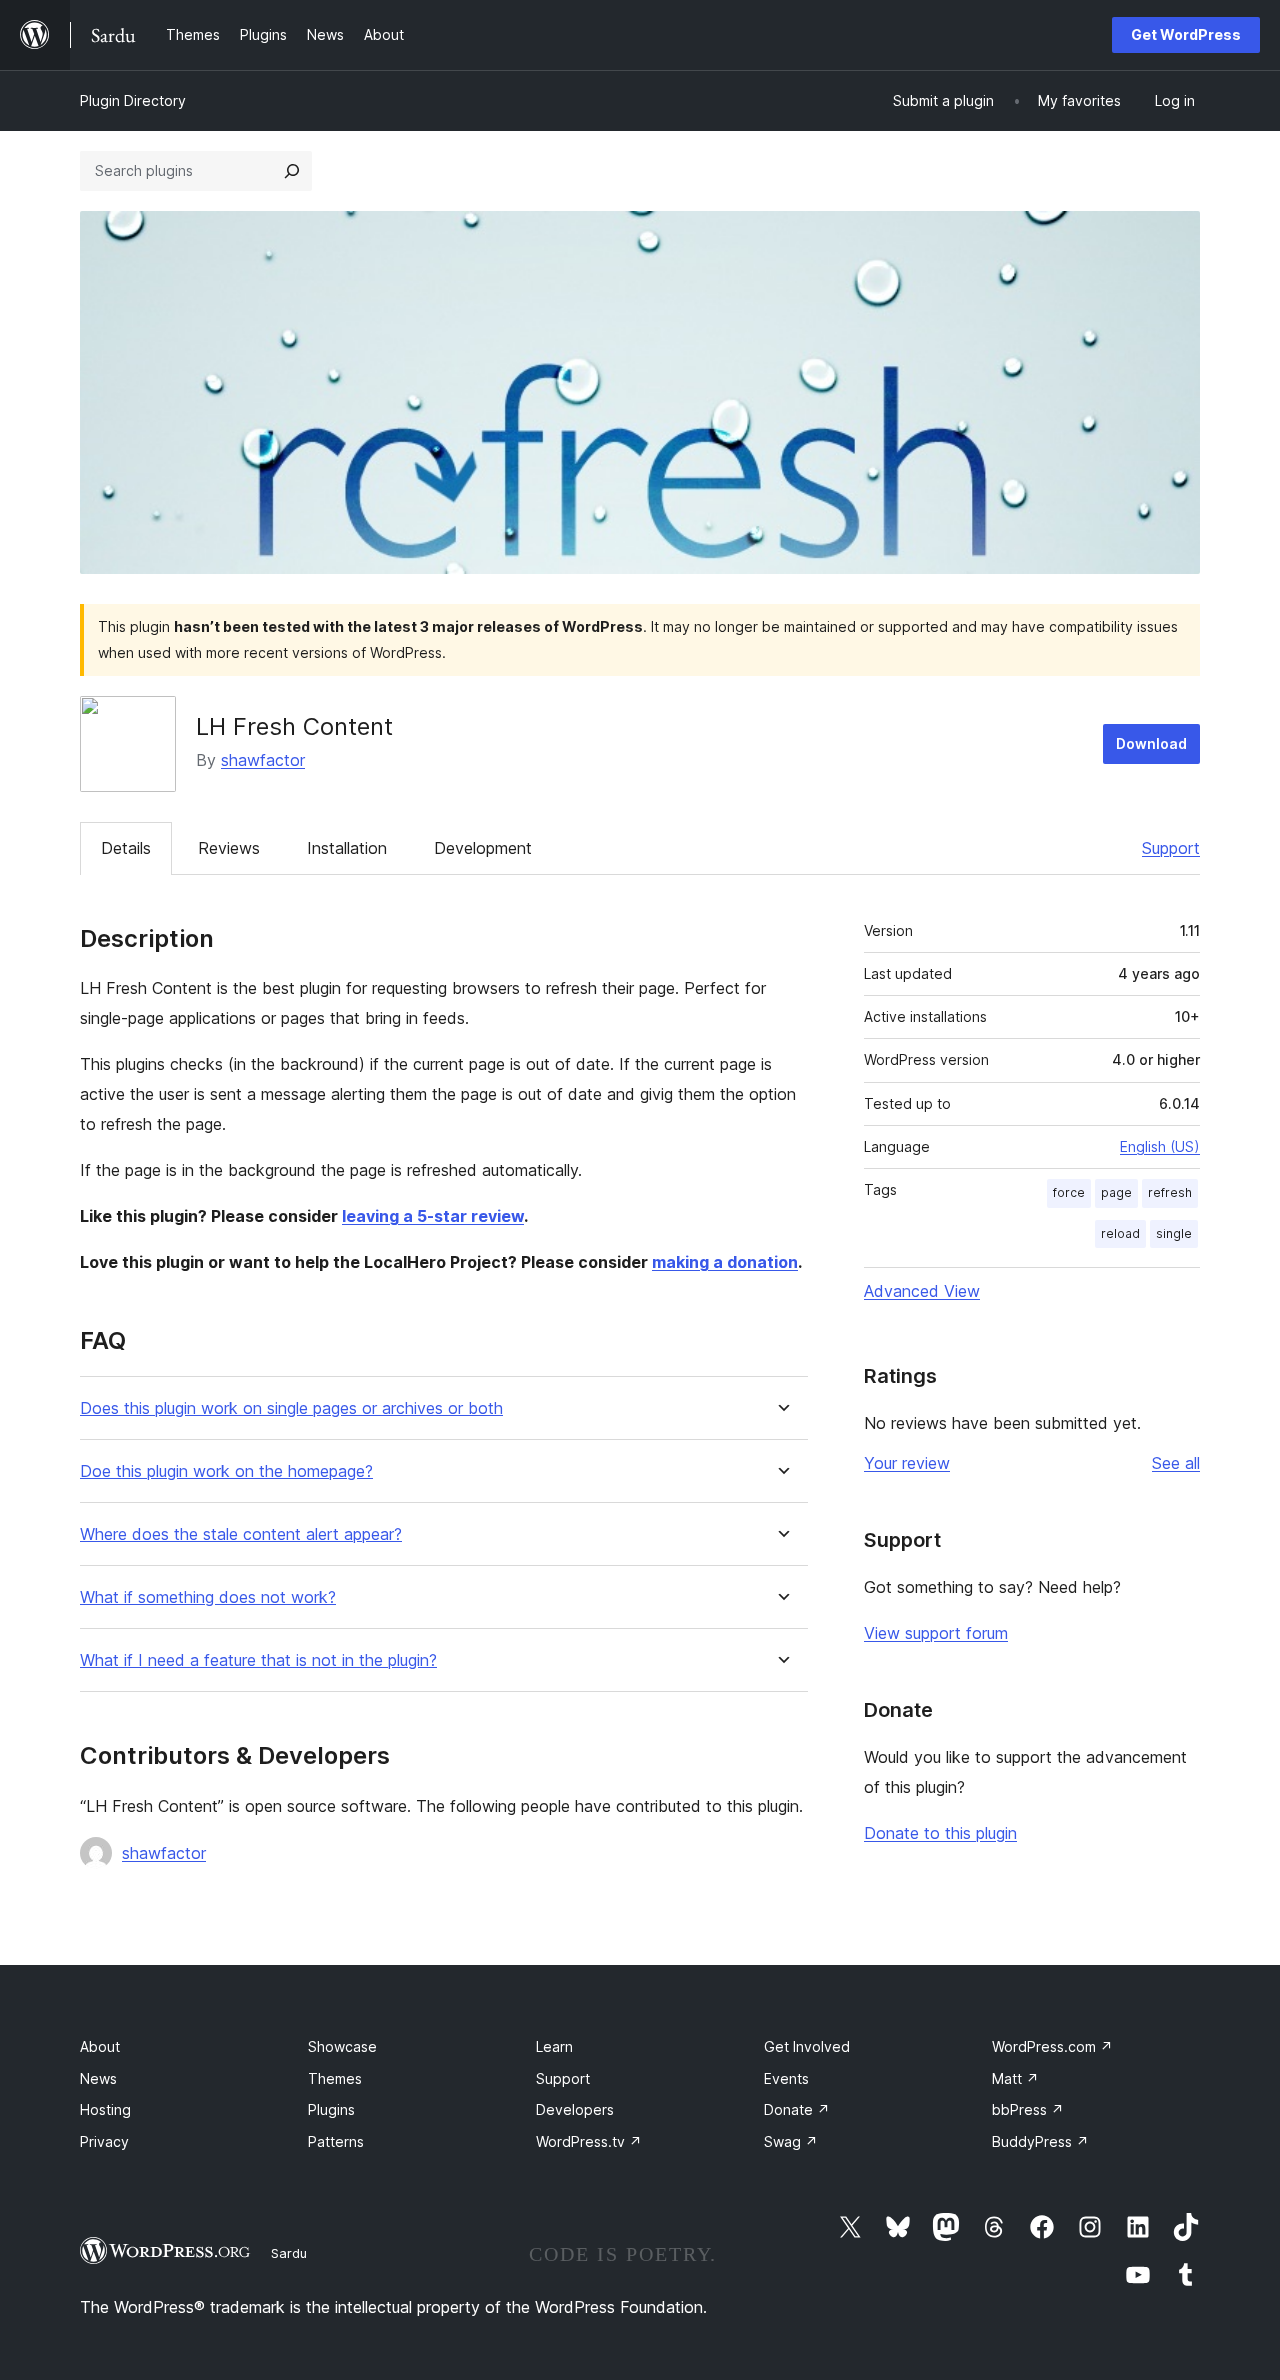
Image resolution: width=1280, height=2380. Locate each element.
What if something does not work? (208, 1597)
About (100, 2046)
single (1174, 1233)
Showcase (342, 2046)
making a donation (725, 1262)
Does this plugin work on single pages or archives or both (291, 1408)
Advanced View (922, 1291)
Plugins (331, 2109)
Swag (791, 2141)
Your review (907, 1463)
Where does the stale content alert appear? (241, 1534)
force (1069, 1192)
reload (1120, 1233)
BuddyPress (1040, 2141)
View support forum (936, 1633)
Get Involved (807, 2046)
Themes (335, 2078)
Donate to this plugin (940, 1833)
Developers (575, 2109)
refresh (1170, 1192)
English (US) (1160, 1146)
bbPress (1028, 2109)
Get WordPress (1186, 34)
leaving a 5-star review (433, 1216)
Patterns (336, 2141)
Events (786, 2078)
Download (1151, 743)
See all (1176, 1463)
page (1116, 1192)
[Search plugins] (292, 171)
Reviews (229, 848)
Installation (347, 848)
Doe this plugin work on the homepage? (226, 1471)
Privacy (104, 2141)
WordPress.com (1052, 2046)
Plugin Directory (133, 100)
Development (483, 848)
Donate (797, 2109)
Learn (554, 2046)
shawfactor (263, 760)
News (98, 2078)
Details (126, 848)
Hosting (105, 2109)
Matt (1015, 2078)
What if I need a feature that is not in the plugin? (258, 1660)
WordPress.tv (589, 2141)
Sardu (289, 2253)
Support (1171, 848)
